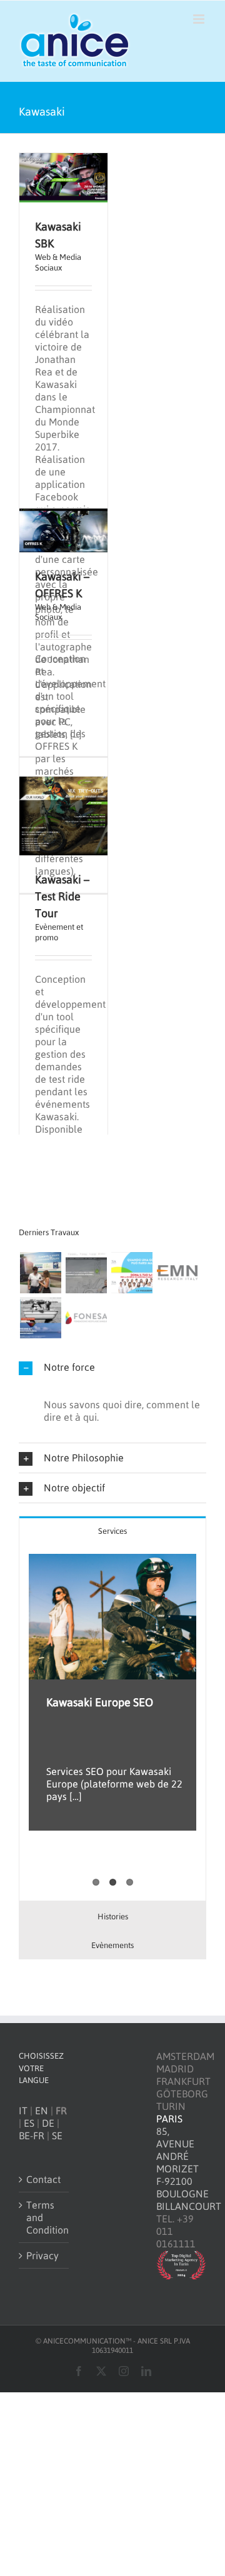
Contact (43, 2179)
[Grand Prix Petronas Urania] (40, 1273)
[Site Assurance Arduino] (40, 1318)
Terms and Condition (44, 2217)
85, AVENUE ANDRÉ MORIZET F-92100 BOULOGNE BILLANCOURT (189, 2169)
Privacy (42, 2255)
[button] (112, 1367)
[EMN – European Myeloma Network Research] (177, 1273)
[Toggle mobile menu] (200, 19)
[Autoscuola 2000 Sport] (86, 1273)
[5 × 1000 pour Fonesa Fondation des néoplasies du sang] (132, 1273)
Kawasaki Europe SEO (100, 1702)
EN (42, 2111)
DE (48, 2123)
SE (57, 2136)
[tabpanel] (112, 1723)
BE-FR (32, 2136)
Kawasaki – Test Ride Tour (62, 896)
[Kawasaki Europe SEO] (112, 1617)
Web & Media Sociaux (58, 262)
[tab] (112, 1530)
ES (29, 2123)
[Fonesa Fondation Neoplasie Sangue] (86, 1318)
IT (23, 2111)
